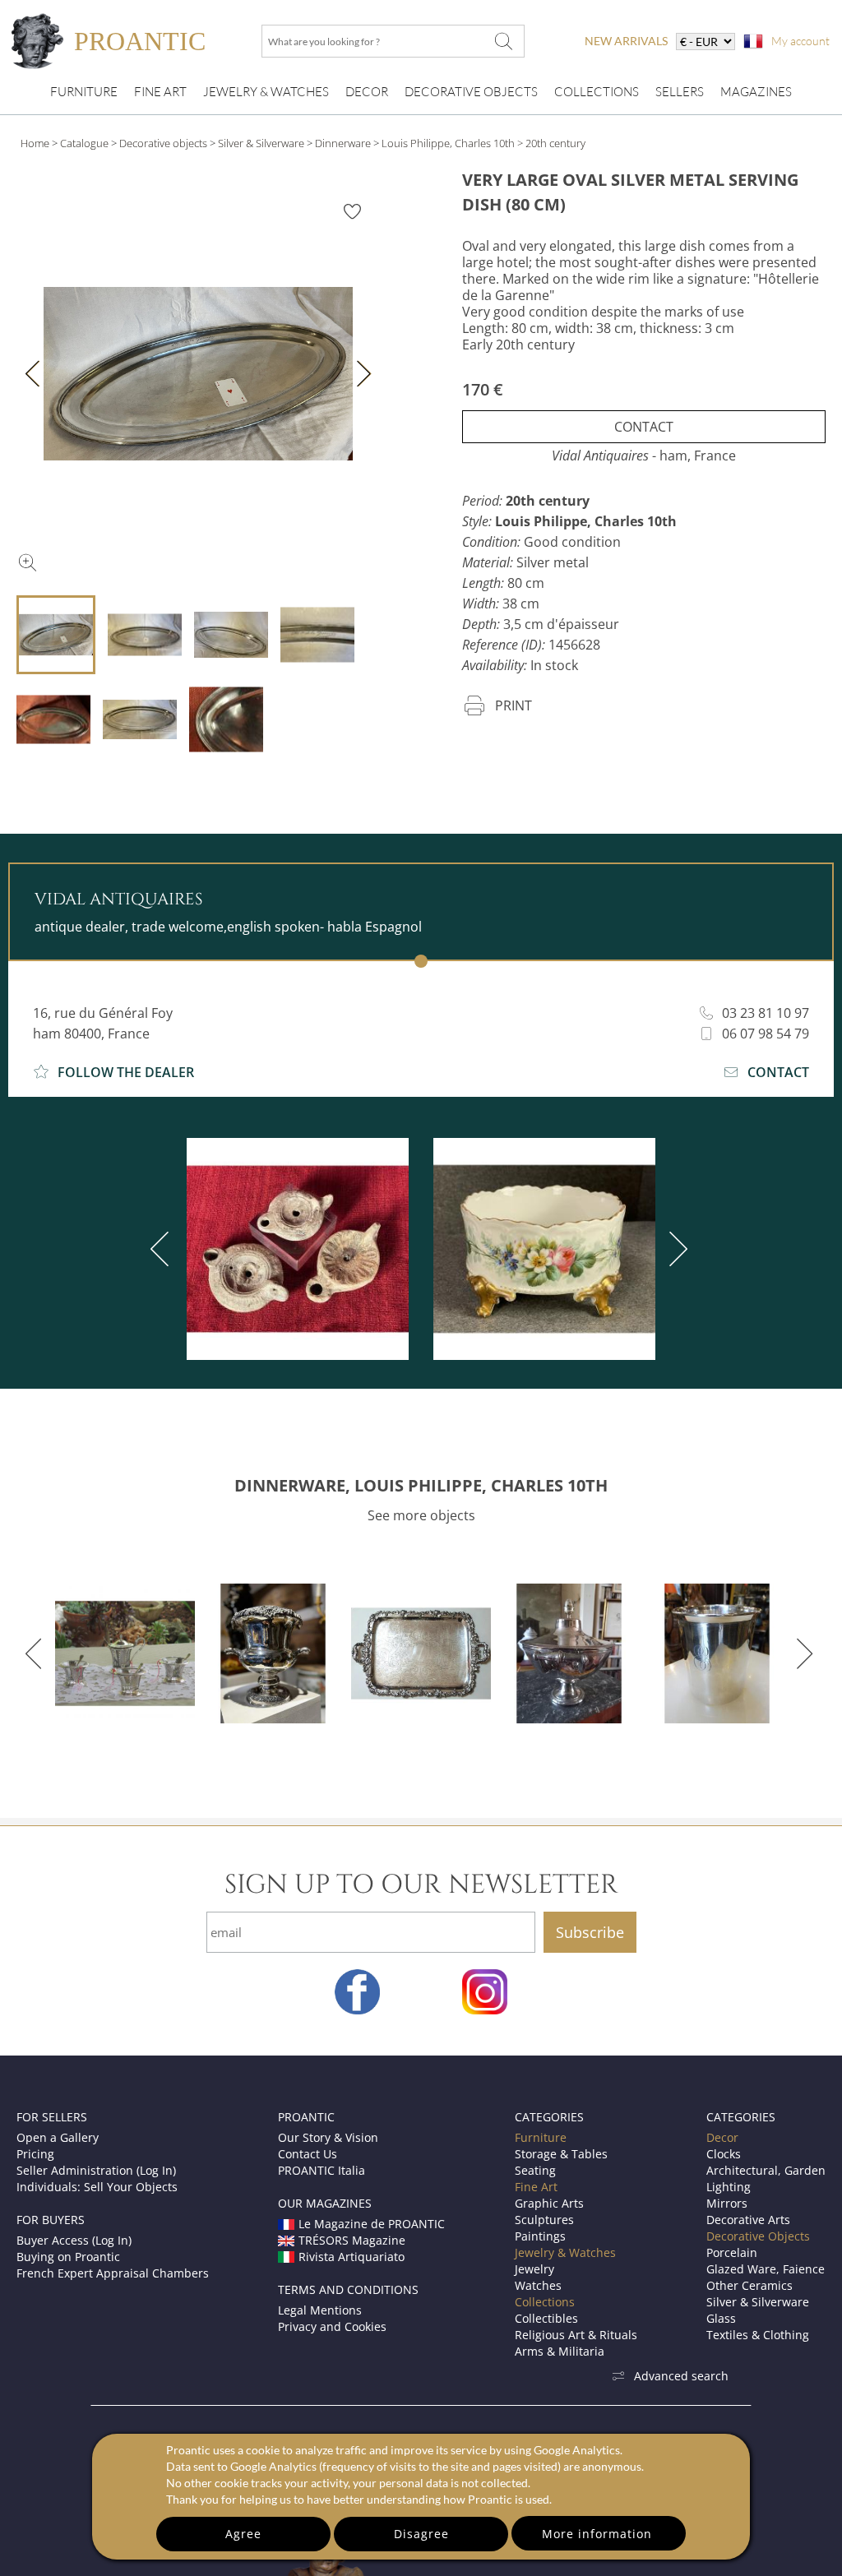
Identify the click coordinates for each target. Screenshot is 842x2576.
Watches (538, 2285)
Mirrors (727, 2203)
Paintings (540, 2236)
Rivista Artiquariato (352, 2257)
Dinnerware (343, 143)
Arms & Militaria (560, 2351)
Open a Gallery (58, 2137)
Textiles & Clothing (758, 2335)
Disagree (421, 2534)
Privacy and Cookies (332, 2326)
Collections (597, 92)
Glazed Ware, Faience (766, 2269)
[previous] (163, 1249)
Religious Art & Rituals (576, 2335)
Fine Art (160, 92)
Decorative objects (163, 143)
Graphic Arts (549, 2203)
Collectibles (546, 2318)
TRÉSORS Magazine (352, 2240)
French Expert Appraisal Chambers (113, 2273)
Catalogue (84, 143)
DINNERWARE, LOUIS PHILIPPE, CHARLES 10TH (421, 1485)
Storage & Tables (561, 2154)
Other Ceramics (749, 2285)
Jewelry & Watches (266, 92)
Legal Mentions (320, 2310)
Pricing (35, 2154)
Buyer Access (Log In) (74, 2240)
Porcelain (732, 2252)
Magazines (756, 92)
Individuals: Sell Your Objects (97, 2187)
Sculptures (544, 2220)
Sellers (680, 92)
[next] (675, 1249)
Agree (243, 2534)
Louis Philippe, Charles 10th (448, 143)
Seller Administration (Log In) (96, 2170)
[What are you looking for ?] (503, 41)
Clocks (724, 2154)
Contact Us (308, 2154)
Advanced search (681, 2376)
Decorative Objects (471, 92)
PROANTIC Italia (322, 2170)
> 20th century (551, 143)
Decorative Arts (748, 2220)
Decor (367, 92)
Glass (721, 2318)
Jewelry (534, 2269)
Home (35, 143)
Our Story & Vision (328, 2137)
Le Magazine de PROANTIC (372, 2224)
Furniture (84, 92)
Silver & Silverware (261, 143)
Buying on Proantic (68, 2257)
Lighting (729, 2187)
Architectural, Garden (766, 2170)
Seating (535, 2170)
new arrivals (626, 41)
